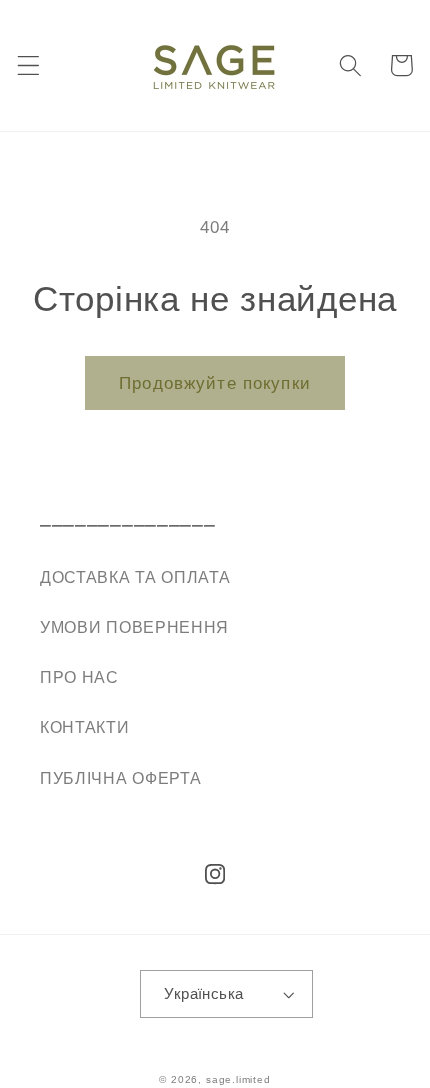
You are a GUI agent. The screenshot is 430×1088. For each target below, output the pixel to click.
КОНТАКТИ (85, 727)
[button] (28, 65)
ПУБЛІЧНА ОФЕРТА (120, 778)
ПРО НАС (79, 677)
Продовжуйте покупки (215, 383)
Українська (204, 993)
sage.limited (238, 1079)
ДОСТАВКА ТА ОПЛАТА (135, 577)
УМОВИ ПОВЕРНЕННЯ (134, 627)
